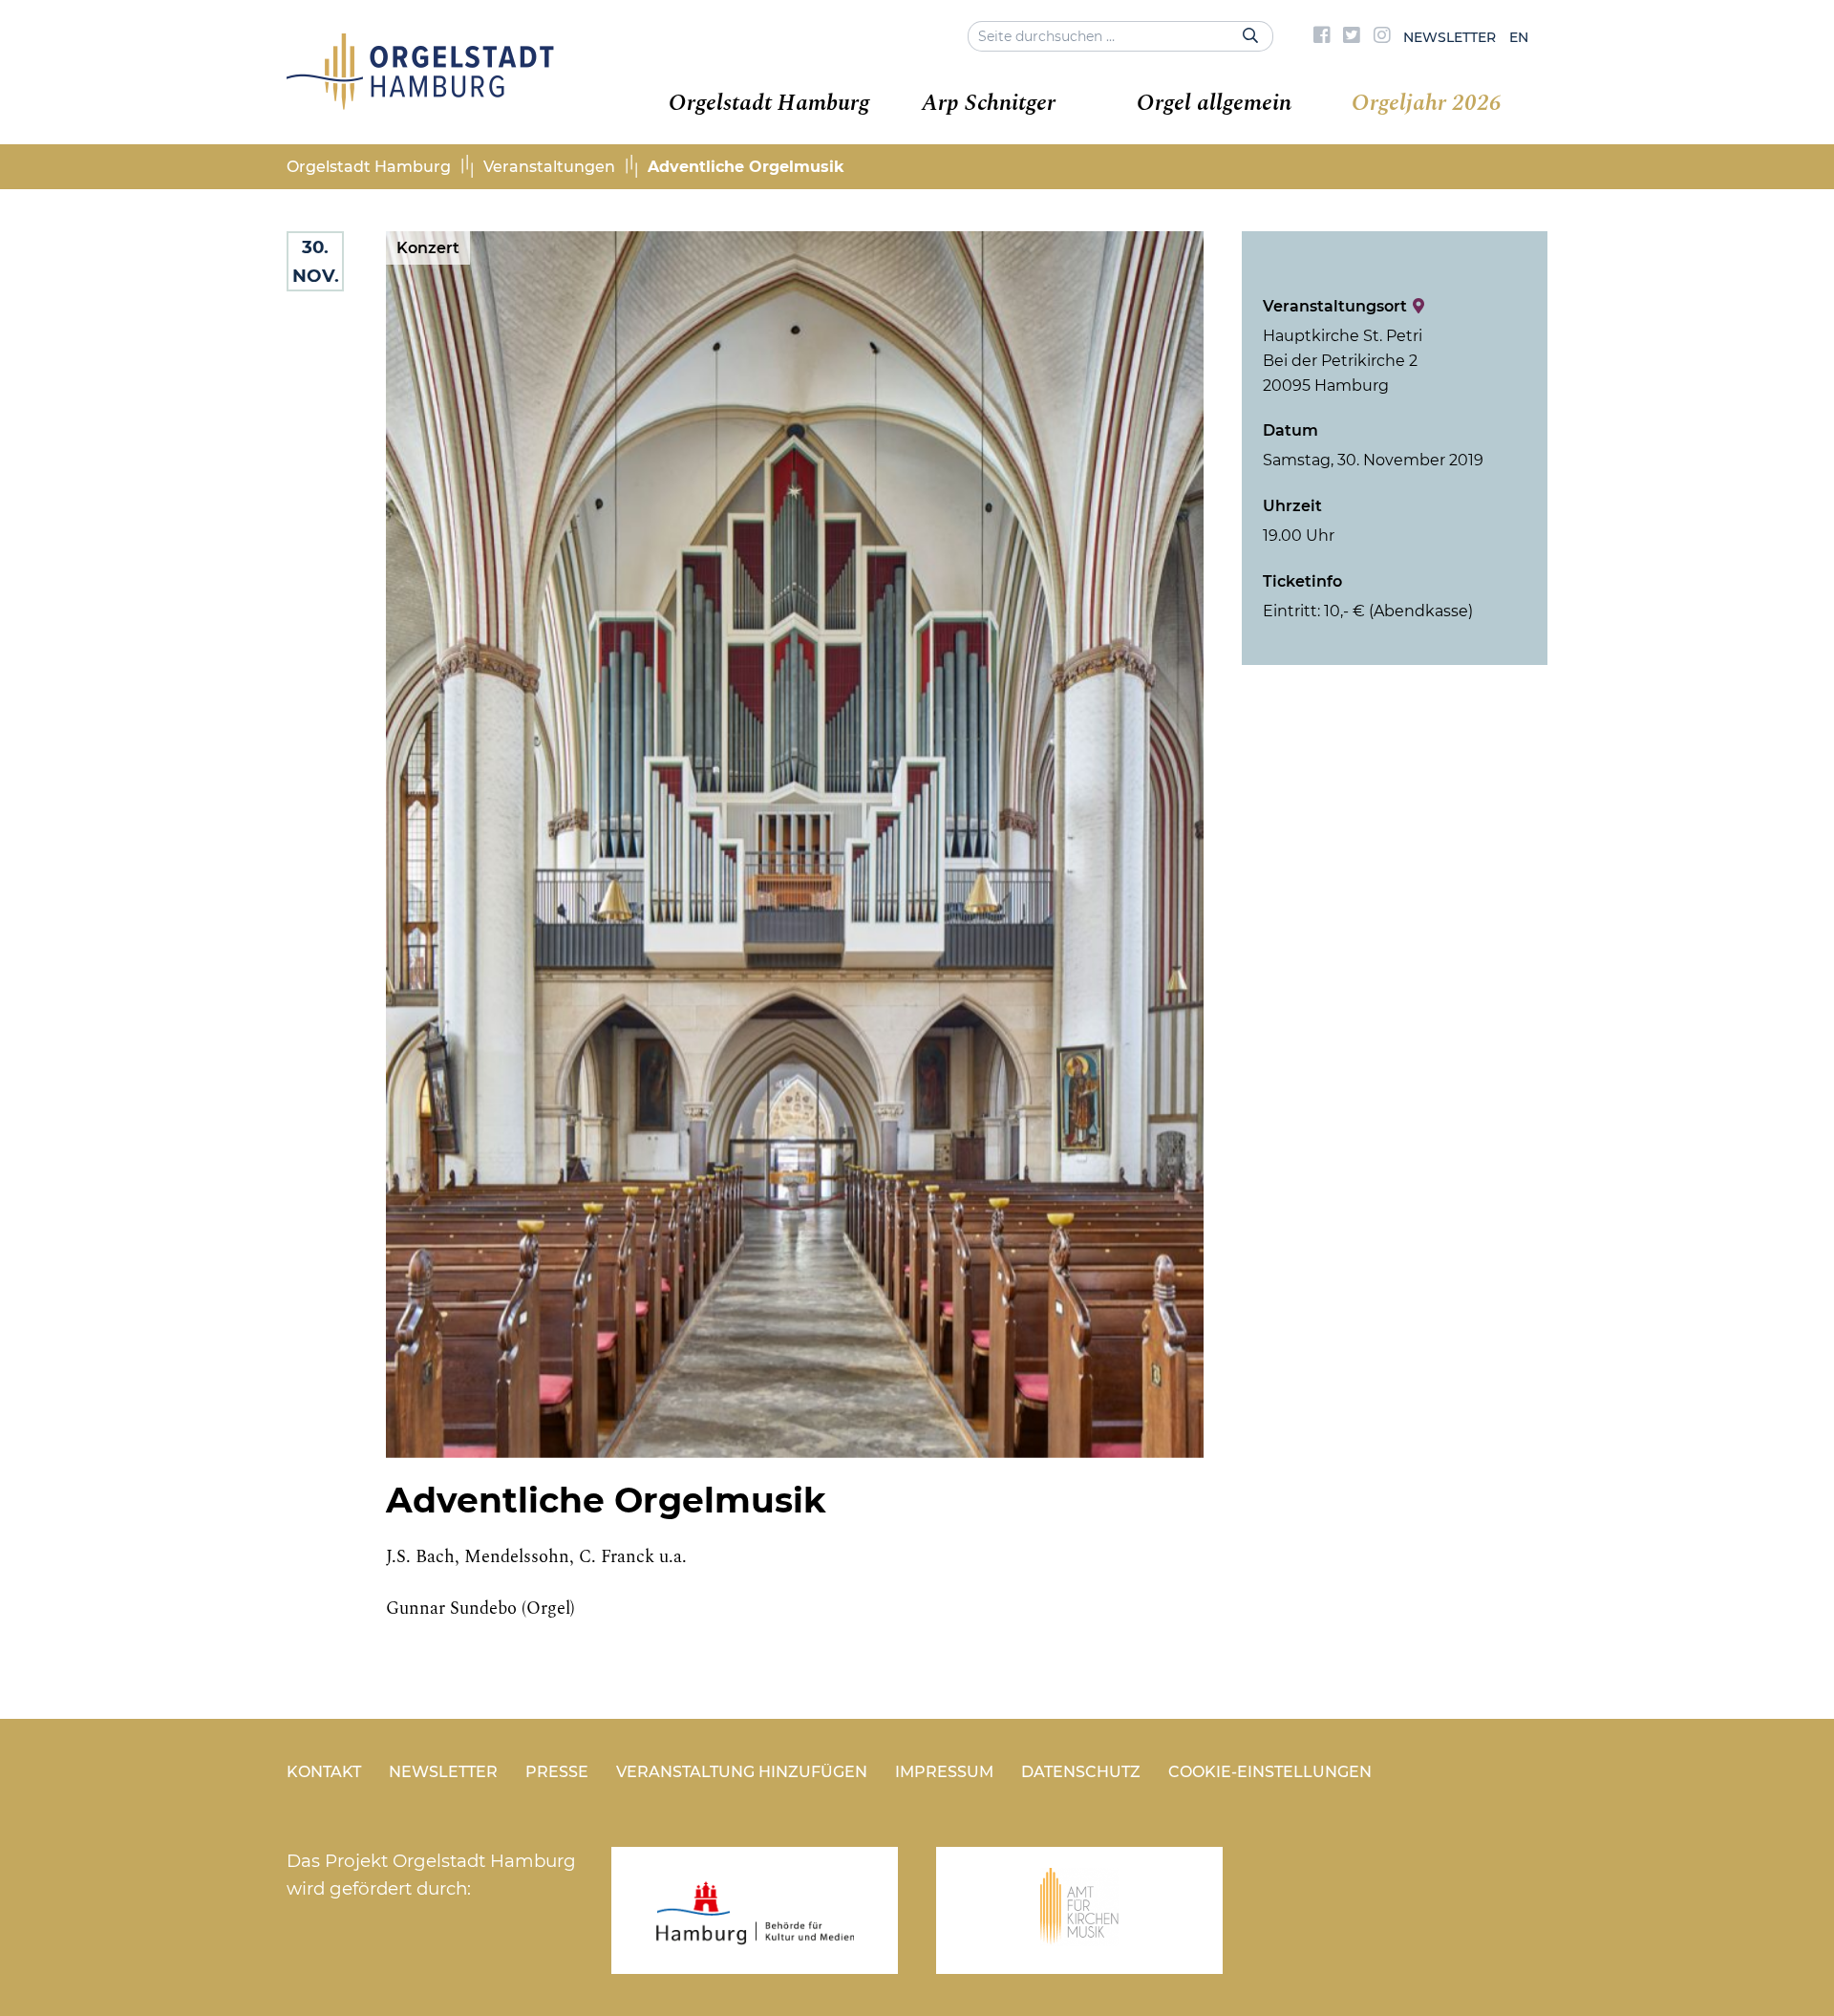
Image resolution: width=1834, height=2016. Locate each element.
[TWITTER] (1352, 37)
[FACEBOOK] (1322, 37)
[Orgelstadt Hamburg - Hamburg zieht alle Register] (420, 103)
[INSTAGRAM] (1382, 37)
